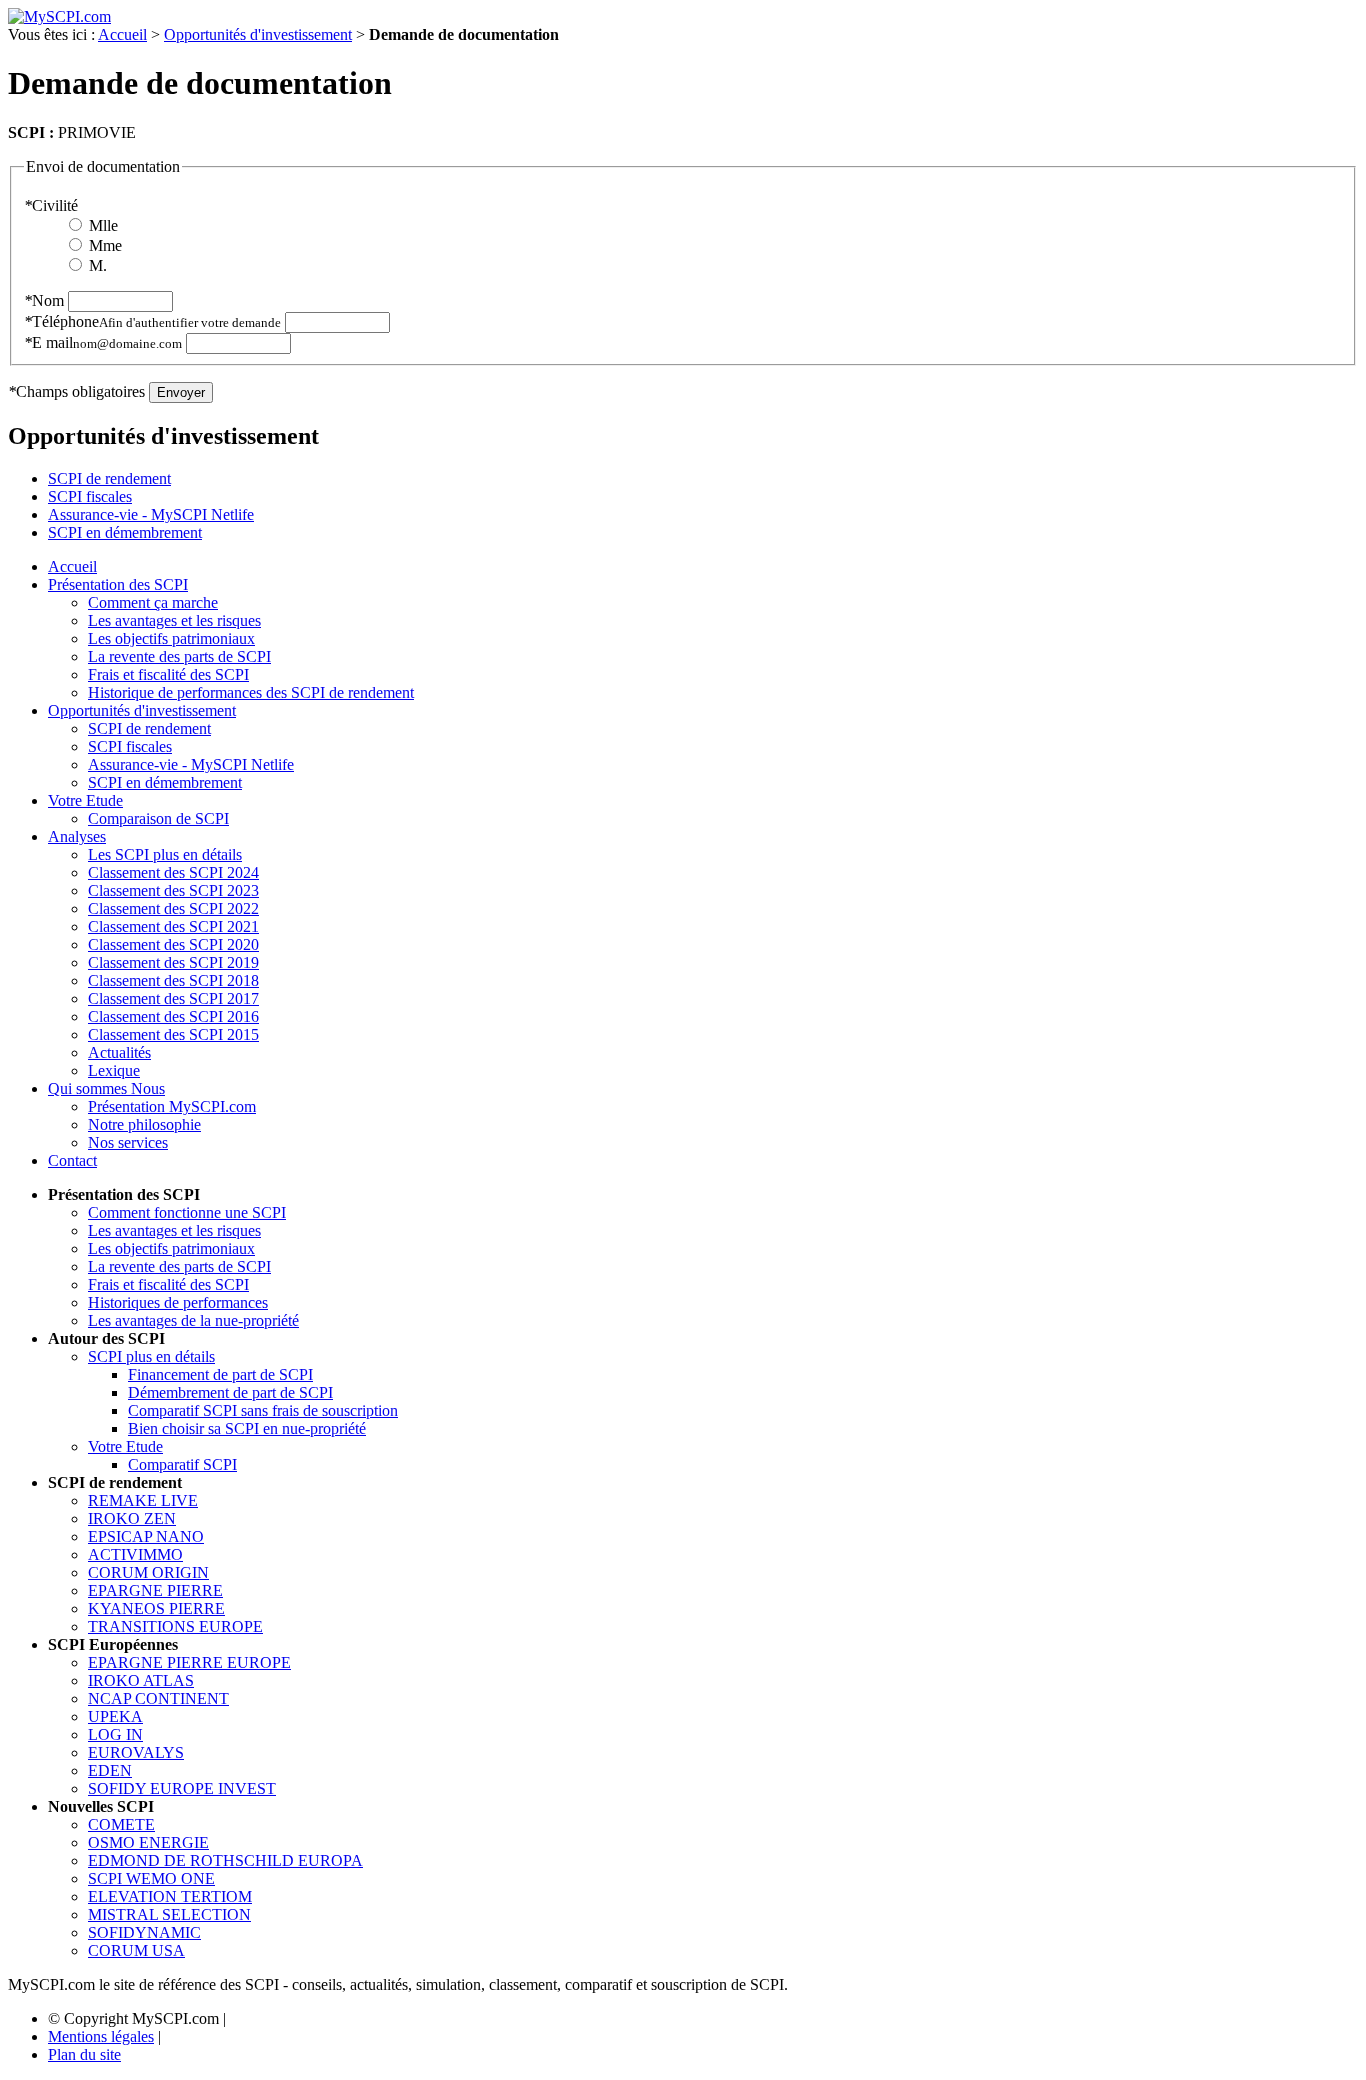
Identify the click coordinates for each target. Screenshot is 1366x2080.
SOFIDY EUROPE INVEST (182, 1788)
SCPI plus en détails (151, 1356)
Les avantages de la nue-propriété (193, 1320)
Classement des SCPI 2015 (173, 1034)
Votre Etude (85, 800)
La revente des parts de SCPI (179, 656)
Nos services (128, 1142)
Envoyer (181, 392)
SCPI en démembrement (125, 532)
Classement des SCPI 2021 (173, 926)
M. (98, 265)
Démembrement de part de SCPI (230, 1392)
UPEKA (115, 1716)
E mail (103, 342)
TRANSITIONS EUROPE (175, 1626)
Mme (105, 245)
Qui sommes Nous (106, 1088)
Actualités (119, 1052)
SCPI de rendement (109, 478)
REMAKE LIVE (143, 1500)
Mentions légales (101, 2036)
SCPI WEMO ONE (151, 1878)
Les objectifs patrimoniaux (171, 638)
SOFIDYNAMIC (144, 1932)
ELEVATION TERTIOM (170, 1896)
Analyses (77, 836)
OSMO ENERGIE (148, 1842)
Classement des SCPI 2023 (173, 890)
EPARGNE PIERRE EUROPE (189, 1662)
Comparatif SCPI (182, 1464)
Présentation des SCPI (118, 584)
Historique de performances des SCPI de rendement (251, 692)
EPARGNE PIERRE (155, 1590)
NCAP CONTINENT (158, 1698)
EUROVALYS (136, 1752)
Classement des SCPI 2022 (173, 908)
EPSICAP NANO (146, 1536)
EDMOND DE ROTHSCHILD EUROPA (225, 1860)
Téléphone (152, 321)
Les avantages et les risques (174, 620)
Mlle (103, 225)
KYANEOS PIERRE (156, 1608)
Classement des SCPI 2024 (173, 872)
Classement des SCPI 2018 (173, 980)
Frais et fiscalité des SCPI (168, 674)
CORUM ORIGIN (148, 1572)
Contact (72, 1160)
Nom (44, 300)
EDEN (110, 1770)
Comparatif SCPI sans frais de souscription (263, 1410)
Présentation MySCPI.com (172, 1106)
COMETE (121, 1824)
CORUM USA (136, 1950)
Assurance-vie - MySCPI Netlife (151, 514)
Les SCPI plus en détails (165, 854)
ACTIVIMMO (135, 1554)
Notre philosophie (144, 1124)
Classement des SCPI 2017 (173, 998)
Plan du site (84, 2054)
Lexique (114, 1070)
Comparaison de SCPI (158, 818)
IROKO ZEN (132, 1518)
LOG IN (115, 1734)
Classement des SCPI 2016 (173, 1016)
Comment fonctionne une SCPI (187, 1212)
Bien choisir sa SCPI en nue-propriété (247, 1428)
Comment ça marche (153, 602)
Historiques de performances (178, 1302)
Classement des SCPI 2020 (173, 944)
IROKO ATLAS (141, 1680)
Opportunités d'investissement (258, 34)
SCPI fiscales (90, 496)
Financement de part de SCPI (220, 1374)
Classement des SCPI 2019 (173, 962)
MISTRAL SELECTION (169, 1914)
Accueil (122, 34)
